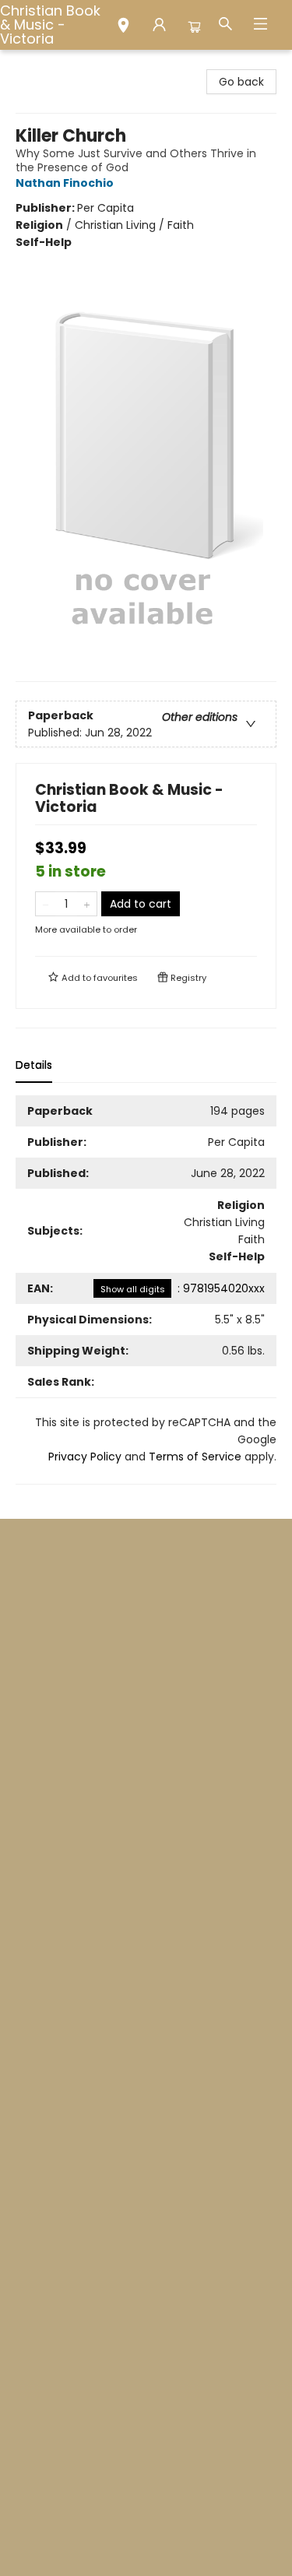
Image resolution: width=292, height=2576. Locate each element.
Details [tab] (34, 1065)
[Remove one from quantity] (46, 904)
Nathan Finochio (65, 183)
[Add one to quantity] (87, 904)
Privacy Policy (85, 1457)
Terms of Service (195, 1457)
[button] (123, 27)
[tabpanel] (146, 1290)
